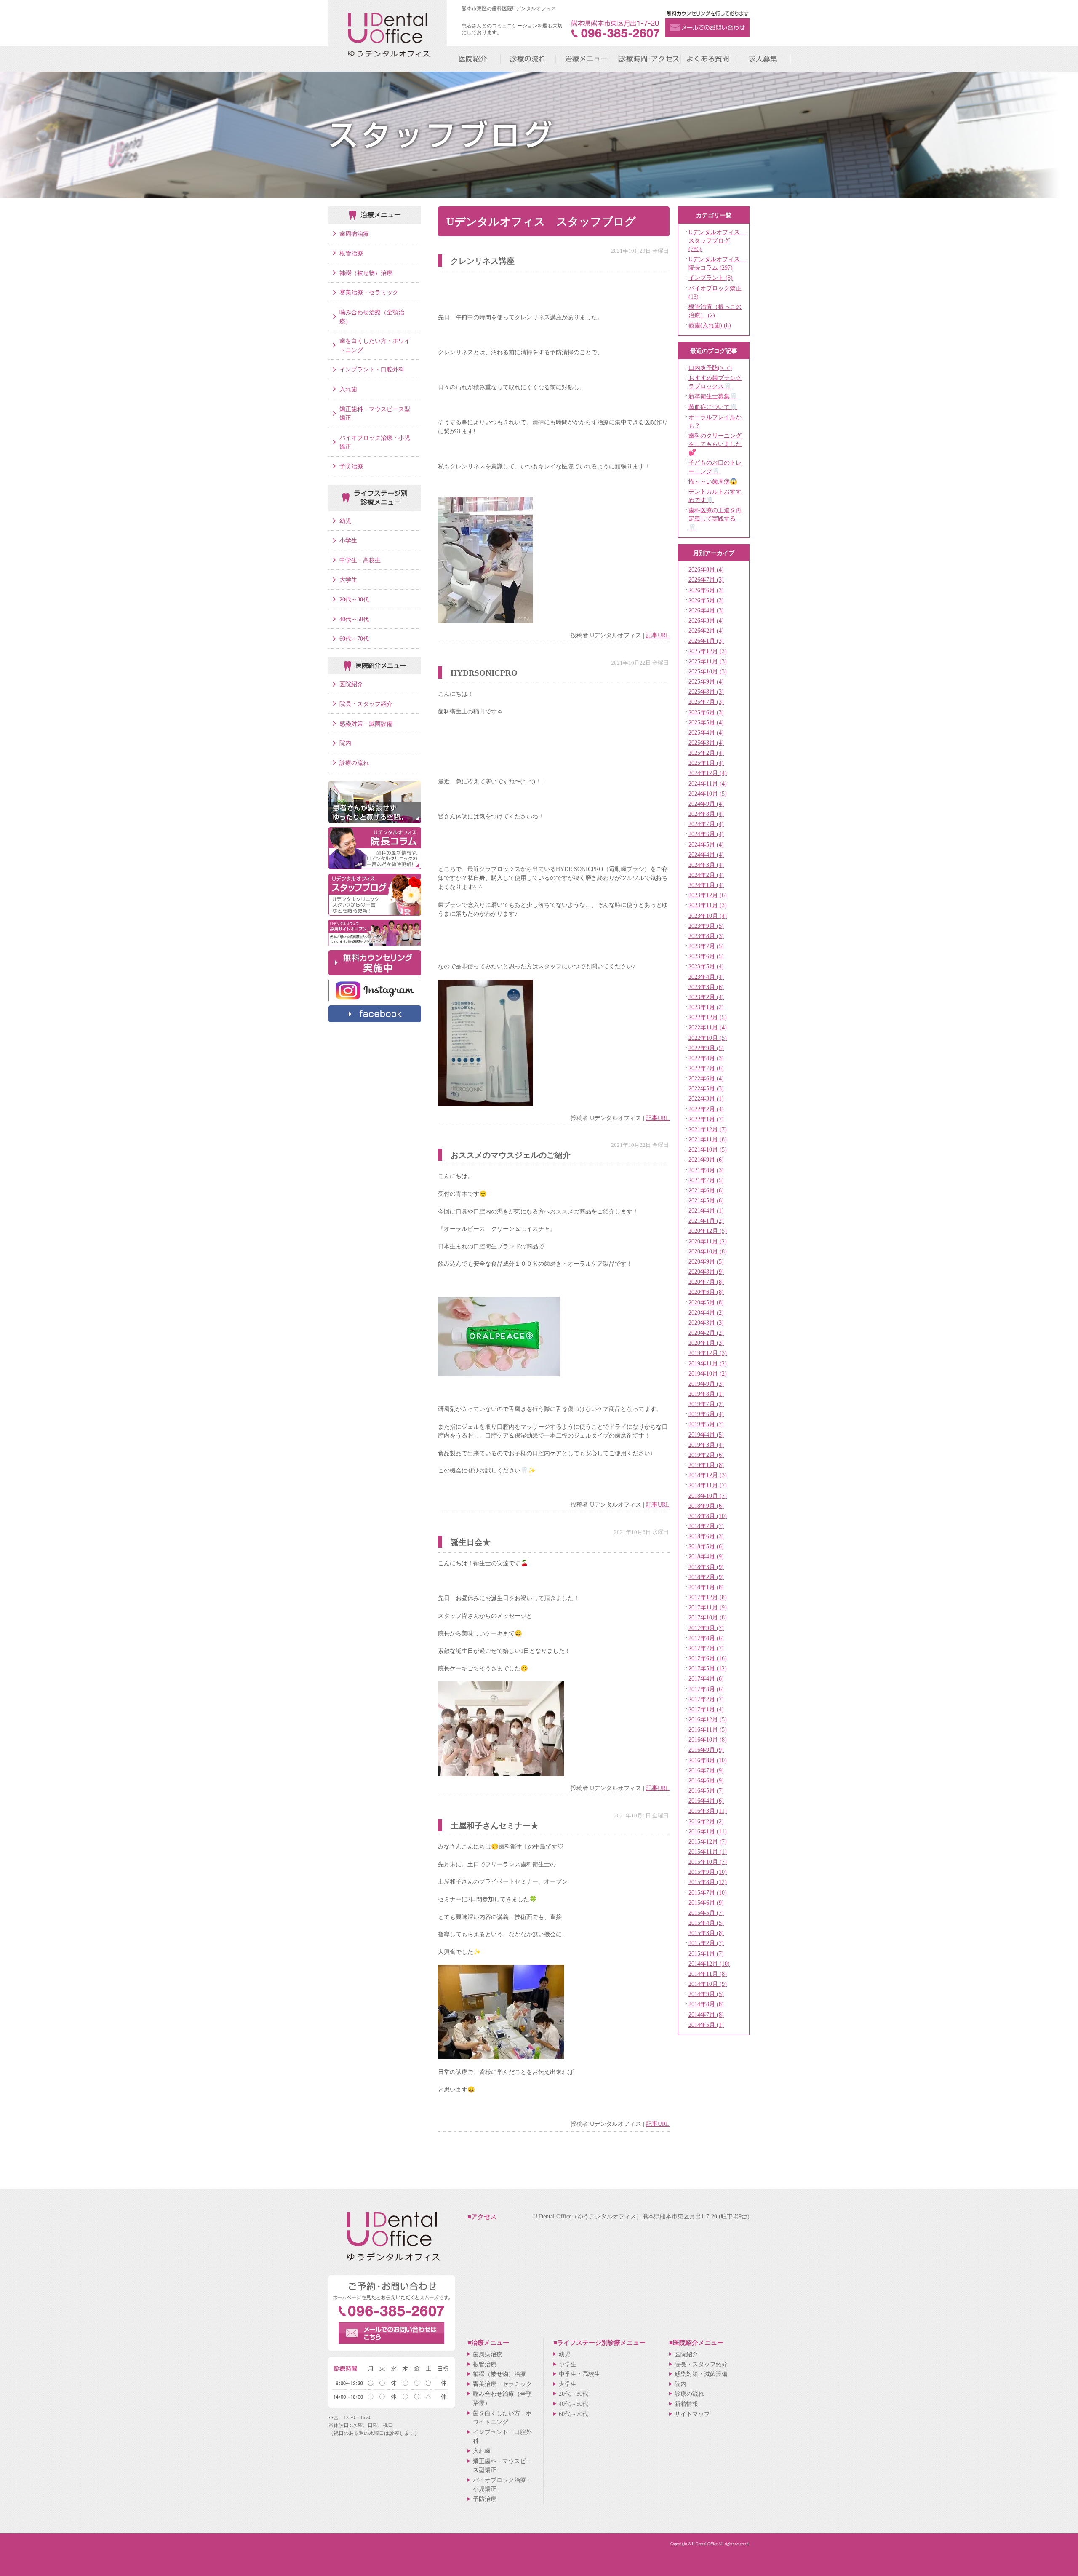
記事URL (658, 635)
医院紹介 (351, 684)
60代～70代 (354, 639)
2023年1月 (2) (706, 1007)
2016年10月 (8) (708, 1740)
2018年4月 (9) (706, 1556)
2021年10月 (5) (708, 1149)
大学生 (348, 580)
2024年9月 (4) (706, 804)
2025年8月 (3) (706, 692)
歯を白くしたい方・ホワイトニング (375, 345)
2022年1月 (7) (706, 1119)
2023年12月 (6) (708, 895)
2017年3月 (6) (706, 1689)
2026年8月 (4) (706, 569)
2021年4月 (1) (706, 1211)
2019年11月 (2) (708, 1363)
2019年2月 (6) (706, 1455)
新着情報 (686, 2404)
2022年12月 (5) (708, 1017)
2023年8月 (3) (706, 936)
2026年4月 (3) (706, 610)
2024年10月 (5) (708, 794)
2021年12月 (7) (708, 1129)
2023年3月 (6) (706, 987)
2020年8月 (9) (706, 1272)
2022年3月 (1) (706, 1098)
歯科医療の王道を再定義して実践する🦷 (715, 518)
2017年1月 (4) (706, 1709)
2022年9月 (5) (706, 1048)
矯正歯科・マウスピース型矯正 (375, 414)
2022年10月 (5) (708, 1038)
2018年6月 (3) (706, 1536)
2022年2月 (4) (706, 1109)
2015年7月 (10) (708, 1892)
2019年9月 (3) (706, 1384)
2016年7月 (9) (706, 1770)
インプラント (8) (711, 278)
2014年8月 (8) (706, 2004)
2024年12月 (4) (708, 773)
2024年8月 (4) (706, 814)
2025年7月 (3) (706, 702)
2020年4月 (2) (706, 1312)
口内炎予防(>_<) (710, 368)
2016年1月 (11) (708, 1831)
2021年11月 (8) (708, 1139)
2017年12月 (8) (708, 1597)
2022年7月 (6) (706, 1068)
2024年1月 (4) (706, 885)
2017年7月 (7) (706, 1648)
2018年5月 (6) (706, 1546)
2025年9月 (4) (706, 681)
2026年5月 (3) (706, 600)
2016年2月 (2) (706, 1821)
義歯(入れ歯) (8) (710, 325)
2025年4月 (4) (706, 732)
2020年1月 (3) (706, 1343)
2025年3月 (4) (706, 743)
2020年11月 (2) (708, 1241)
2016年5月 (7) (706, 1790)
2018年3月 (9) (706, 1567)
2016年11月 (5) (708, 1729)
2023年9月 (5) (706, 926)
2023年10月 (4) (708, 916)
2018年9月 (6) (706, 1506)
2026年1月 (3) (706, 641)
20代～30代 (354, 599)
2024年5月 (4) (706, 844)
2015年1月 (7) (706, 1953)
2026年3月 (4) (706, 620)
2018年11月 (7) (708, 1485)
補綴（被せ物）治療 (366, 273)
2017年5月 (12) (708, 1668)
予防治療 (351, 466)
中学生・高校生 (360, 560)
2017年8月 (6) (706, 1638)
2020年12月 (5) (708, 1231)
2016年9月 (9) (706, 1750)
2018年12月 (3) (708, 1475)
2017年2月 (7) (706, 1699)
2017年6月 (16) (708, 1658)
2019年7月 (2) (706, 1404)
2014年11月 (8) (708, 1974)
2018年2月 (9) (706, 1577)
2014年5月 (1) (706, 2025)
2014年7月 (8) (706, 2015)
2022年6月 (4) (706, 1078)
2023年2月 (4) (706, 997)
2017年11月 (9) (708, 1607)
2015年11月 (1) (708, 1852)
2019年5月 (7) (706, 1424)
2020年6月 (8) (706, 1292)
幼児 (345, 521)
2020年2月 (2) (706, 1333)
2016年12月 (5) (708, 1719)
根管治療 (351, 253)
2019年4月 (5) (706, 1435)
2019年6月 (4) (706, 1414)
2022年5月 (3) (706, 1088)
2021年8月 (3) (706, 1170)
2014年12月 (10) (709, 1964)
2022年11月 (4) (708, 1027)
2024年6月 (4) (706, 834)
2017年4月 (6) (706, 1678)
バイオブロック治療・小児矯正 (375, 442)
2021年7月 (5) (706, 1180)
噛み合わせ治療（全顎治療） (372, 317)
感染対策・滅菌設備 (366, 724)
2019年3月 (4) (706, 1445)
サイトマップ (692, 2414)
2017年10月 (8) (708, 1617)
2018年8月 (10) (708, 1516)
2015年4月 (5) (706, 1923)
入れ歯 (348, 389)
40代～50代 (354, 619)
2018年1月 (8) (706, 1587)
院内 (345, 743)
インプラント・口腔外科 (372, 369)
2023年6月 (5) (706, 956)
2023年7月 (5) (706, 946)
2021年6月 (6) (706, 1190)
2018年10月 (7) (708, 1496)
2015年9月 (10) (708, 1872)
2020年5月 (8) (706, 1302)
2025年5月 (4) (706, 722)
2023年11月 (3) (708, 905)
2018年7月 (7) (706, 1526)
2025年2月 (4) (706, 753)
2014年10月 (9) (708, 1984)
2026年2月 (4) (706, 631)
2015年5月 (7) (706, 1913)
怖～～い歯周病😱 (713, 481)
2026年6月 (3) (706, 590)
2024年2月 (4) (706, 875)
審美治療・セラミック (369, 292)
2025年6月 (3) (706, 712)
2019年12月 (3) (708, 1353)
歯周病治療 (354, 234)
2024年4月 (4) (706, 855)
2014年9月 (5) (706, 1994)
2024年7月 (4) (706, 824)
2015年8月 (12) (708, 1882)
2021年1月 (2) (706, 1221)
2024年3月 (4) (706, 865)
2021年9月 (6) (706, 1160)
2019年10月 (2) (708, 1374)
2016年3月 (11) (708, 1811)
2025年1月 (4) (706, 763)
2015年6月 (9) (706, 1903)
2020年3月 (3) (706, 1323)
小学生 (348, 540)
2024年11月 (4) (708, 783)
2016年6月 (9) (706, 1780)
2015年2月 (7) (706, 1943)
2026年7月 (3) (706, 580)
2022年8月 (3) (706, 1058)
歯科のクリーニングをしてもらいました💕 (715, 444)
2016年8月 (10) (708, 1760)
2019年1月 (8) (706, 1465)
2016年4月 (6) (706, 1801)
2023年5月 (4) (706, 966)
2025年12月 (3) (708, 651)
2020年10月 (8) (708, 1251)
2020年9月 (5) (706, 1261)
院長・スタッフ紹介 (366, 704)
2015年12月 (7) (708, 1841)
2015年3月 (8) (706, 1933)
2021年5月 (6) (706, 1200)
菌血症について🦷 (713, 407)
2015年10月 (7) (708, 1862)
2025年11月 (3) (708, 661)
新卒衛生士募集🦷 (713, 396)
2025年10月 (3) (708, 671)
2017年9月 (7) (706, 1628)
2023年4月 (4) (706, 977)
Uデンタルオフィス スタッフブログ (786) (717, 240)
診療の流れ (354, 763)
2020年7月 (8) (706, 1282)
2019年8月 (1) (706, 1394)
